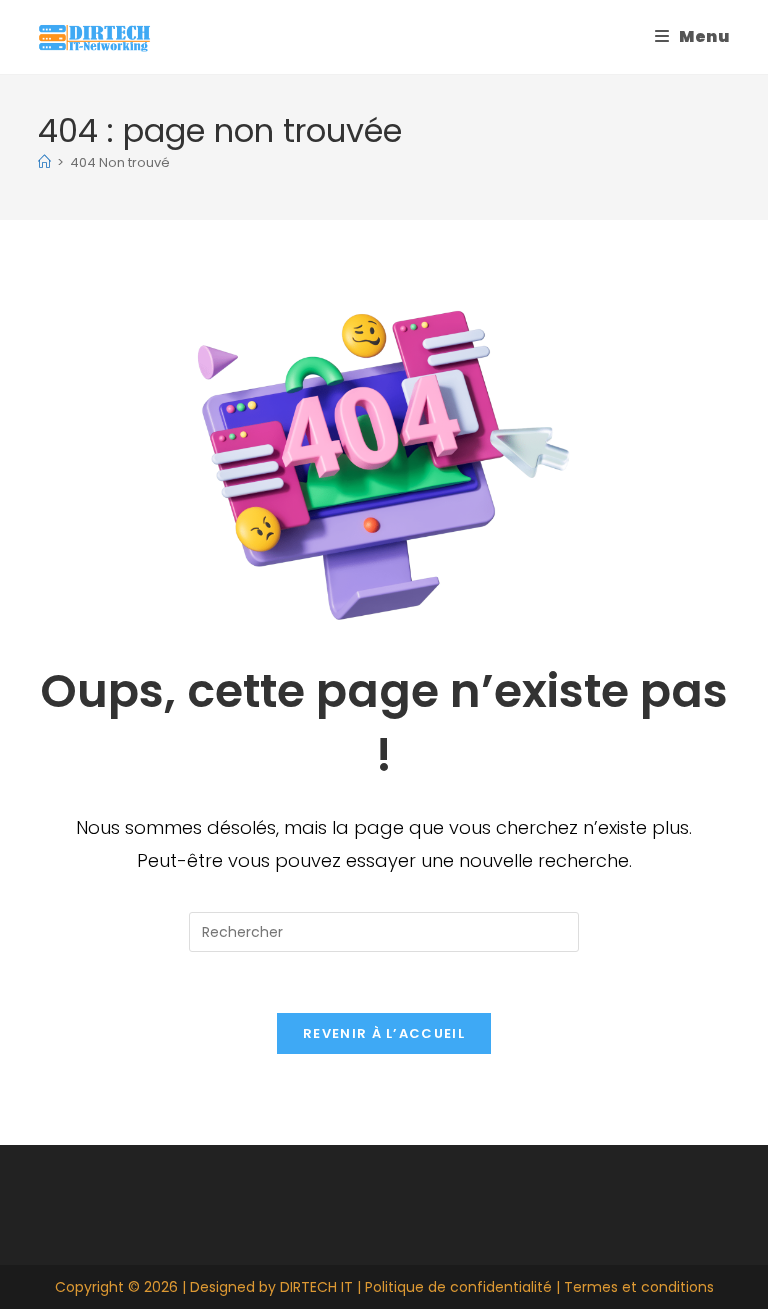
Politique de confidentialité (458, 1287)
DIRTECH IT (316, 1287)
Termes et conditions (639, 1287)
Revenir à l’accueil (384, 1033)
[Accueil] (44, 162)
